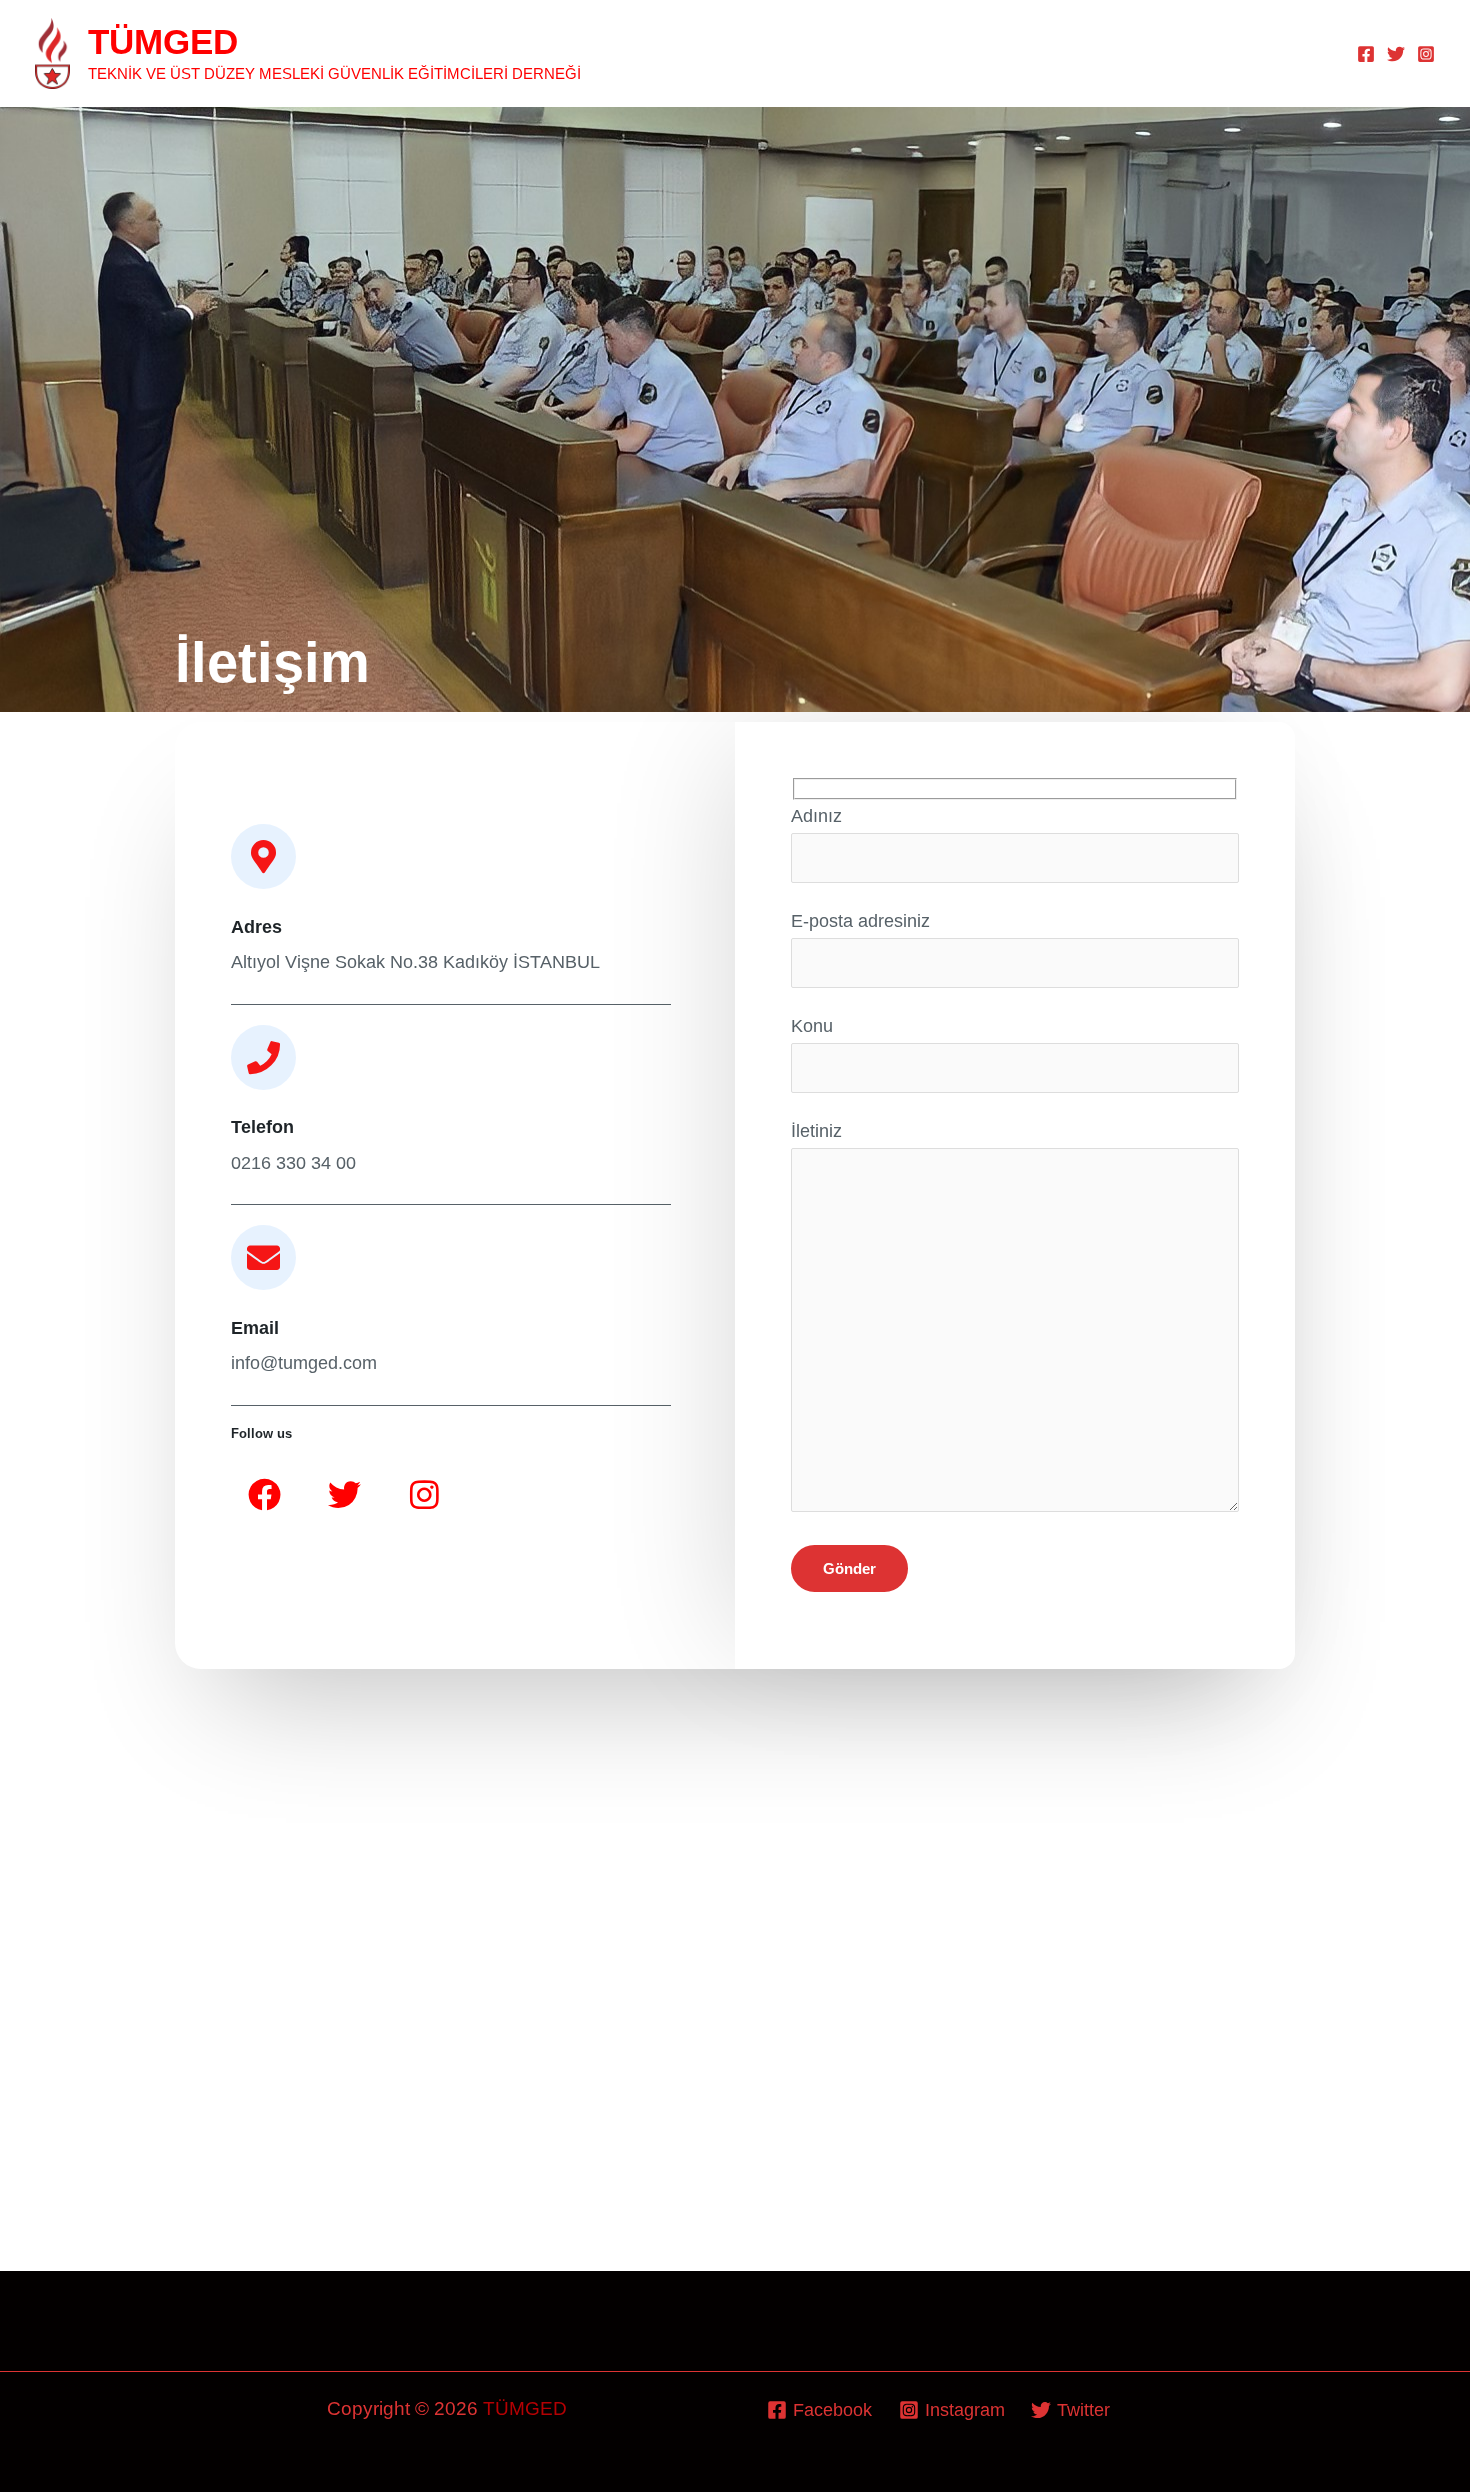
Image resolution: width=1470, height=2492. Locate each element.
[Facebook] (1366, 54)
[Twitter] (1396, 54)
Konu (812, 1026)
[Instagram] (1426, 54)
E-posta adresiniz (860, 921)
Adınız (816, 816)
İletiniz (816, 1131)
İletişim (1291, 53)
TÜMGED (163, 41)
